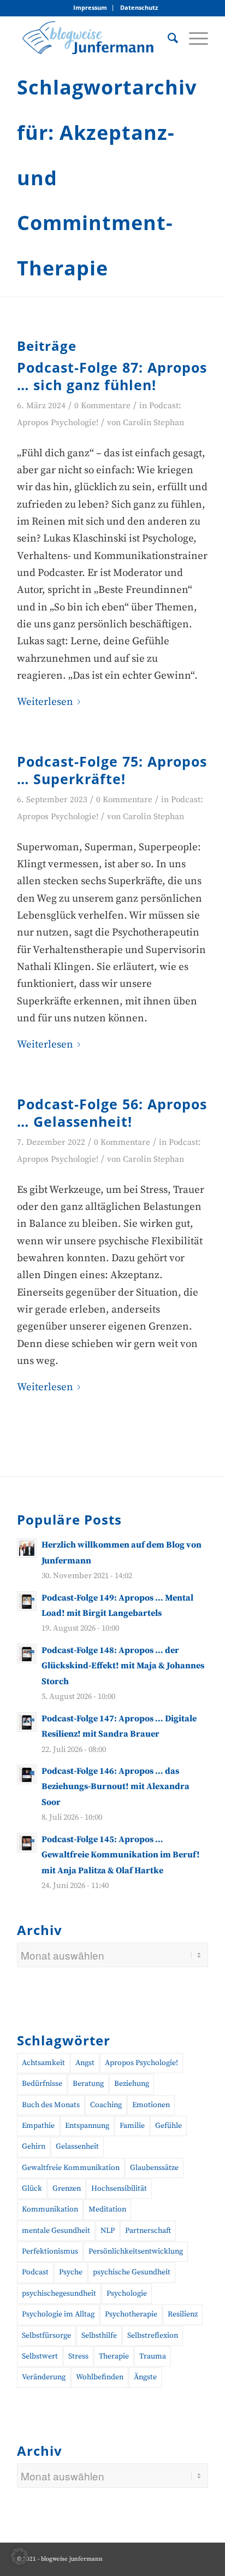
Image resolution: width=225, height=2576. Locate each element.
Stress (78, 2356)
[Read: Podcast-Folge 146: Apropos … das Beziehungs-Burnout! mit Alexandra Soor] (27, 1774)
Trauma (153, 2356)
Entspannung (87, 2126)
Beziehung (132, 2084)
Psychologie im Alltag (58, 2314)
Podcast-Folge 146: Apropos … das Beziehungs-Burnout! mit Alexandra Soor (116, 1787)
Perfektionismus (50, 2251)
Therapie (114, 2356)
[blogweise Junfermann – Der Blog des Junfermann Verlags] (93, 38)
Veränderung (44, 2377)
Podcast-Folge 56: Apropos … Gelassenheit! (112, 1113)
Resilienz (183, 2314)
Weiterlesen (45, 702)
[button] (20, 2556)
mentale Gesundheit (56, 2231)
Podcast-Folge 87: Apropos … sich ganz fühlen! (112, 376)
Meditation (107, 2209)
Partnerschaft (148, 2231)
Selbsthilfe (99, 2336)
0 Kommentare (102, 406)
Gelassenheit (77, 2146)
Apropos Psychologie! (141, 2063)
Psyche (71, 2272)
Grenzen (67, 2189)
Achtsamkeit (43, 2063)
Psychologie (127, 2293)
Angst (85, 2063)
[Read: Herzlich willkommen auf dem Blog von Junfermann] (27, 1548)
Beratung (88, 2084)
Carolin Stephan (153, 423)
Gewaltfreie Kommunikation (71, 2168)
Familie (132, 2126)
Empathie (38, 2126)
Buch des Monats (51, 2105)
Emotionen (151, 2105)
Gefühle (168, 2126)
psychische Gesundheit (132, 2272)
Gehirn (34, 2146)
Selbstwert (40, 2356)
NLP (108, 2231)
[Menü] (193, 38)
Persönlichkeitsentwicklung (136, 2251)
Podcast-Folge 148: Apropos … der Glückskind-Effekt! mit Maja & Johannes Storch (123, 1666)
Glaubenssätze (154, 2168)
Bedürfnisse (42, 2084)
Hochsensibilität (119, 2189)
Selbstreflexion (153, 2336)
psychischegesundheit (59, 2293)
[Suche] (167, 38)
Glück (32, 2189)
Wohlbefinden (100, 2377)
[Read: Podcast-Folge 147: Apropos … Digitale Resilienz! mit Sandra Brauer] (27, 1722)
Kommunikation (50, 2209)
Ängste (145, 2377)
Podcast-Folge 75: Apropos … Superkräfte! (112, 770)
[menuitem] (90, 8)
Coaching (106, 2105)
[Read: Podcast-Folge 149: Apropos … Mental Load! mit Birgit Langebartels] (27, 1601)
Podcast (35, 2272)
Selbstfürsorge (46, 2336)
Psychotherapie (131, 2314)
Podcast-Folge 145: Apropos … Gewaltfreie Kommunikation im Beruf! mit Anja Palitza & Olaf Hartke (121, 1855)
